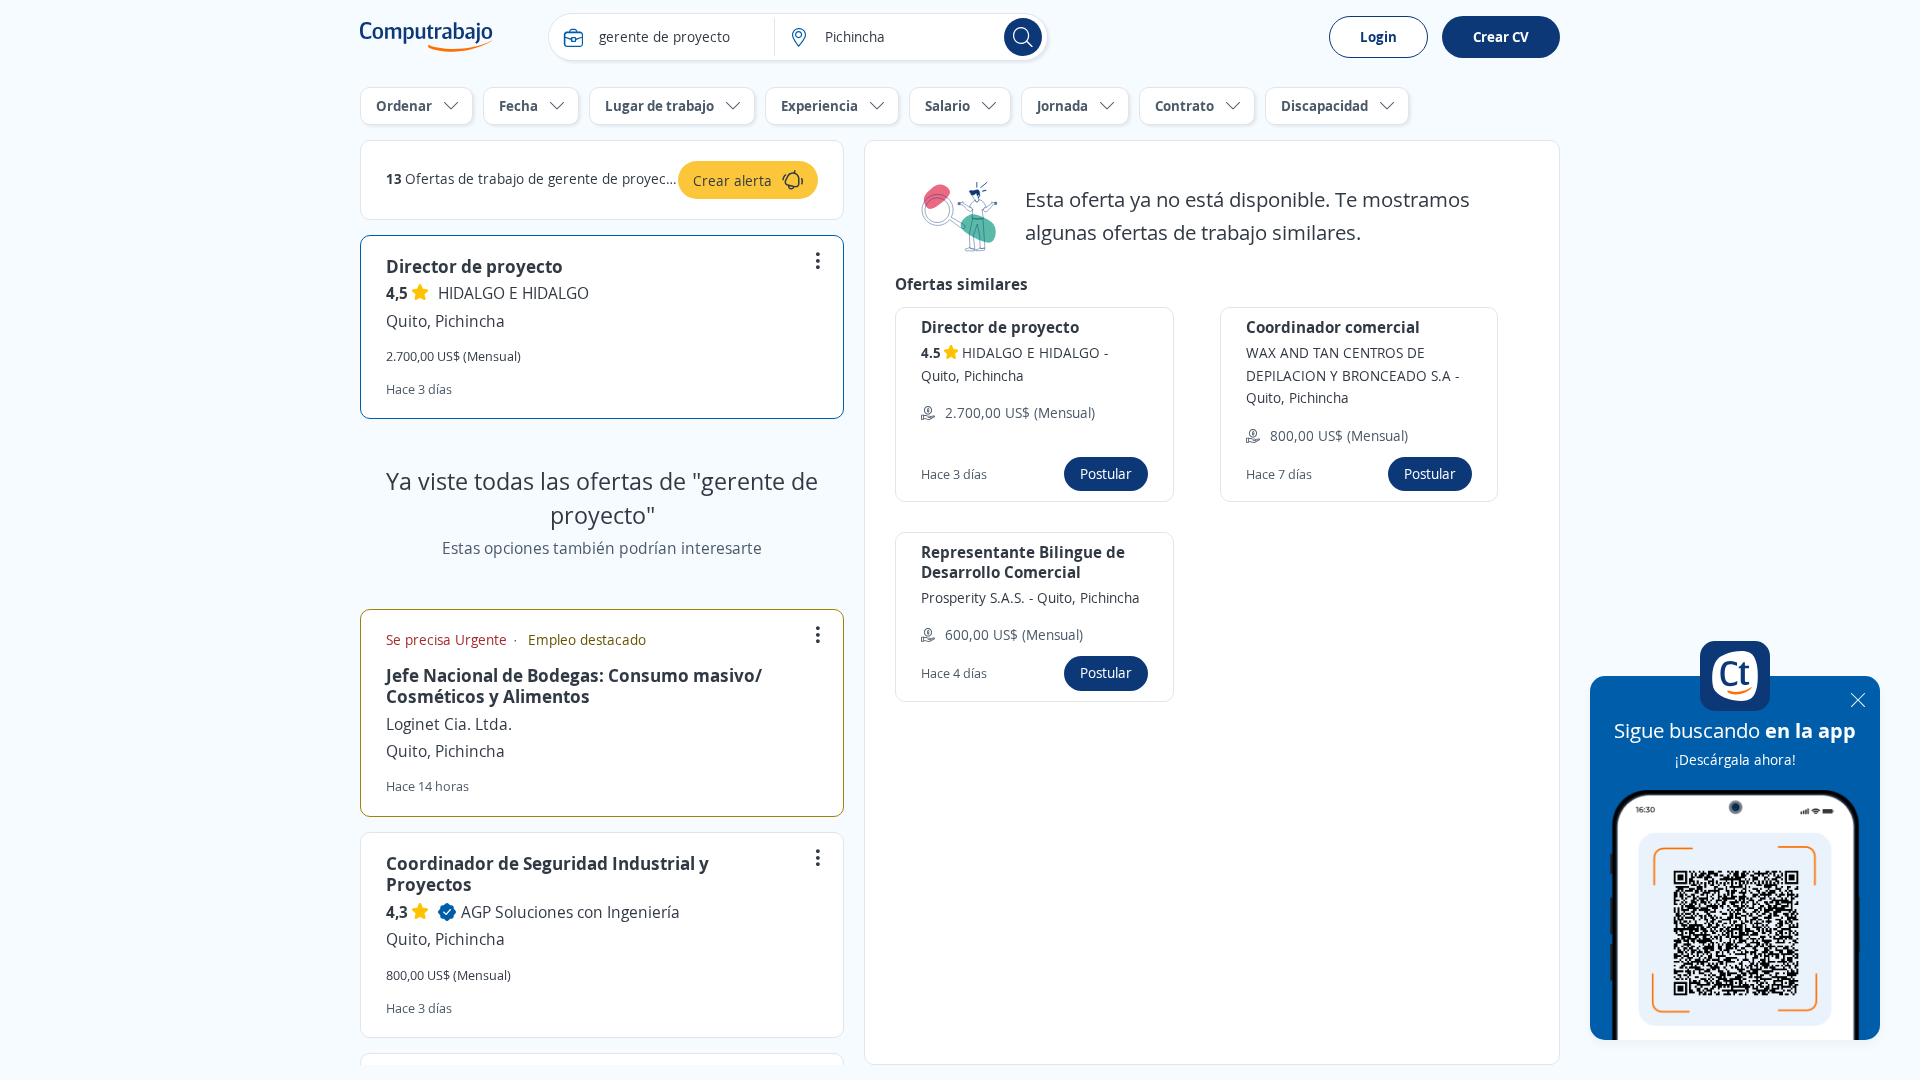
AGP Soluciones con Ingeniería (570, 912)
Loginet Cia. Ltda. (449, 724)
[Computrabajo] (426, 37)
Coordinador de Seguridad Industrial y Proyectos (547, 874)
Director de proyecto (474, 266)
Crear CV (1501, 36)
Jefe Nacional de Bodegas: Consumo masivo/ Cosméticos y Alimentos (574, 686)
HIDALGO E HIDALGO (513, 293)
